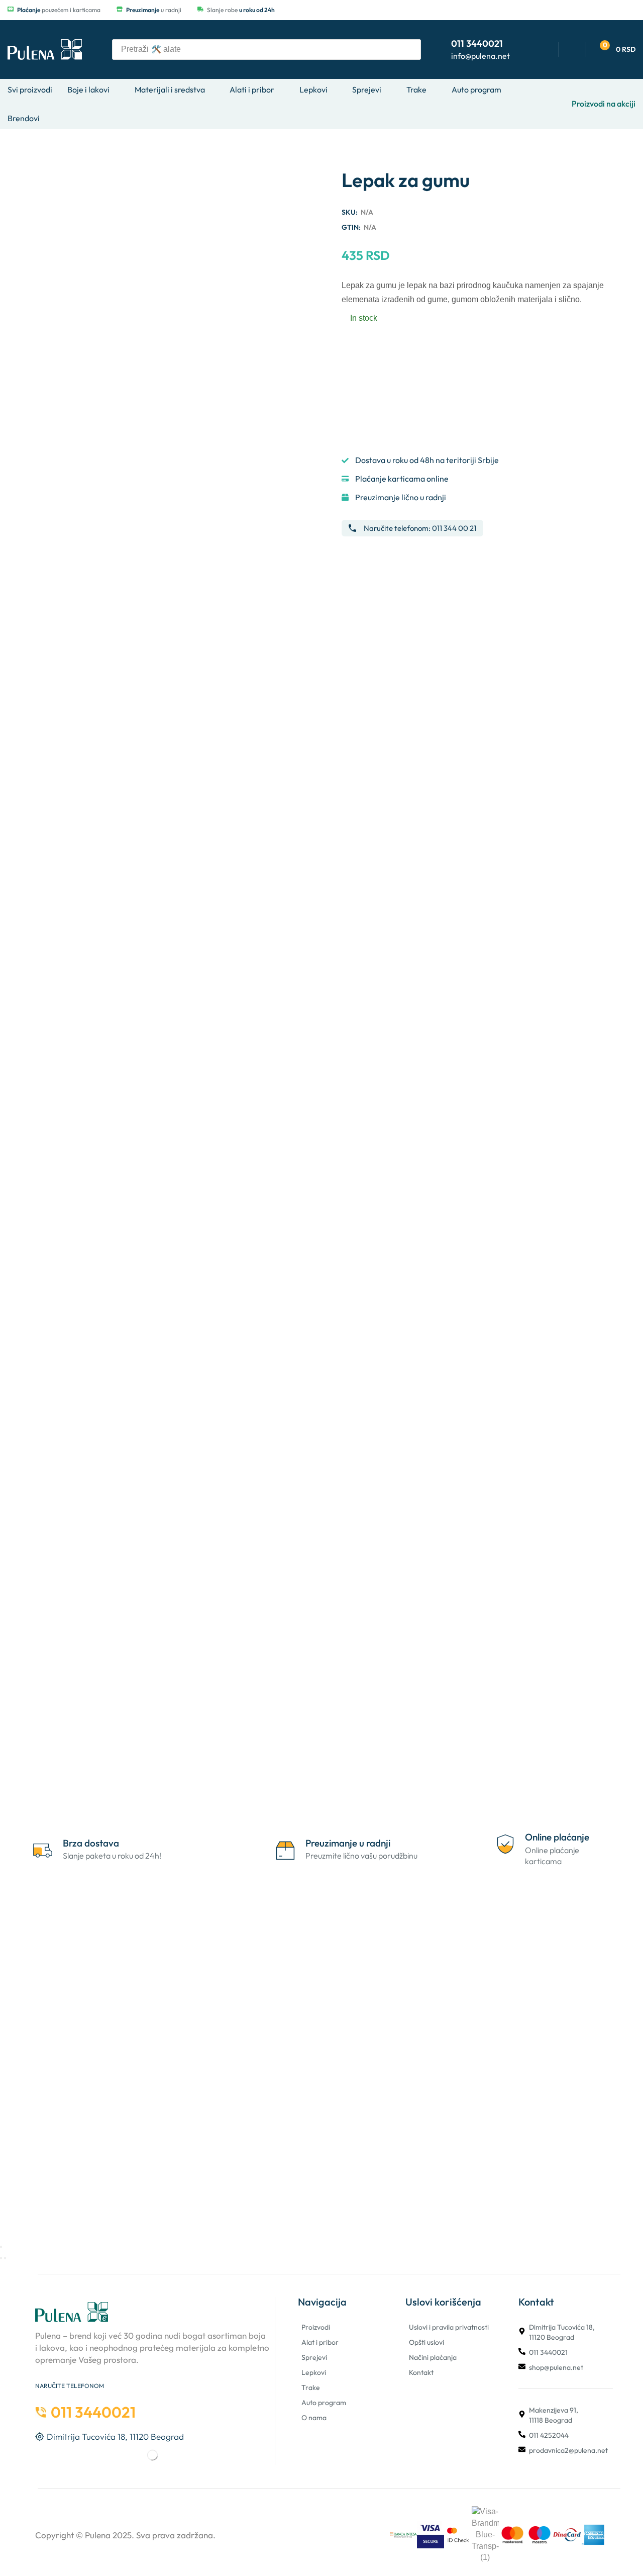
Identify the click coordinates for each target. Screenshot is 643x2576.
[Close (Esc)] (1, 2247)
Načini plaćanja (433, 2357)
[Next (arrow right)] (5, 2258)
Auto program (324, 2403)
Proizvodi (316, 2327)
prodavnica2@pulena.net (568, 2450)
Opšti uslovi (426, 2342)
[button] (615, 50)
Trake (311, 2387)
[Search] (410, 50)
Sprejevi (314, 2357)
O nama (314, 2418)
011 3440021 (548, 2352)
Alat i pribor (320, 2342)
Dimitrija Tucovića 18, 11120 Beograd (562, 2332)
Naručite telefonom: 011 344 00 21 (420, 528)
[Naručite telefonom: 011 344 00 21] (352, 528)
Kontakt (421, 2372)
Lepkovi (314, 2372)
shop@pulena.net (556, 2367)
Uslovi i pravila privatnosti (449, 2327)
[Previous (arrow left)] (1, 2258)
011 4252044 (549, 2435)
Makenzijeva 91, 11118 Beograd (554, 2415)
